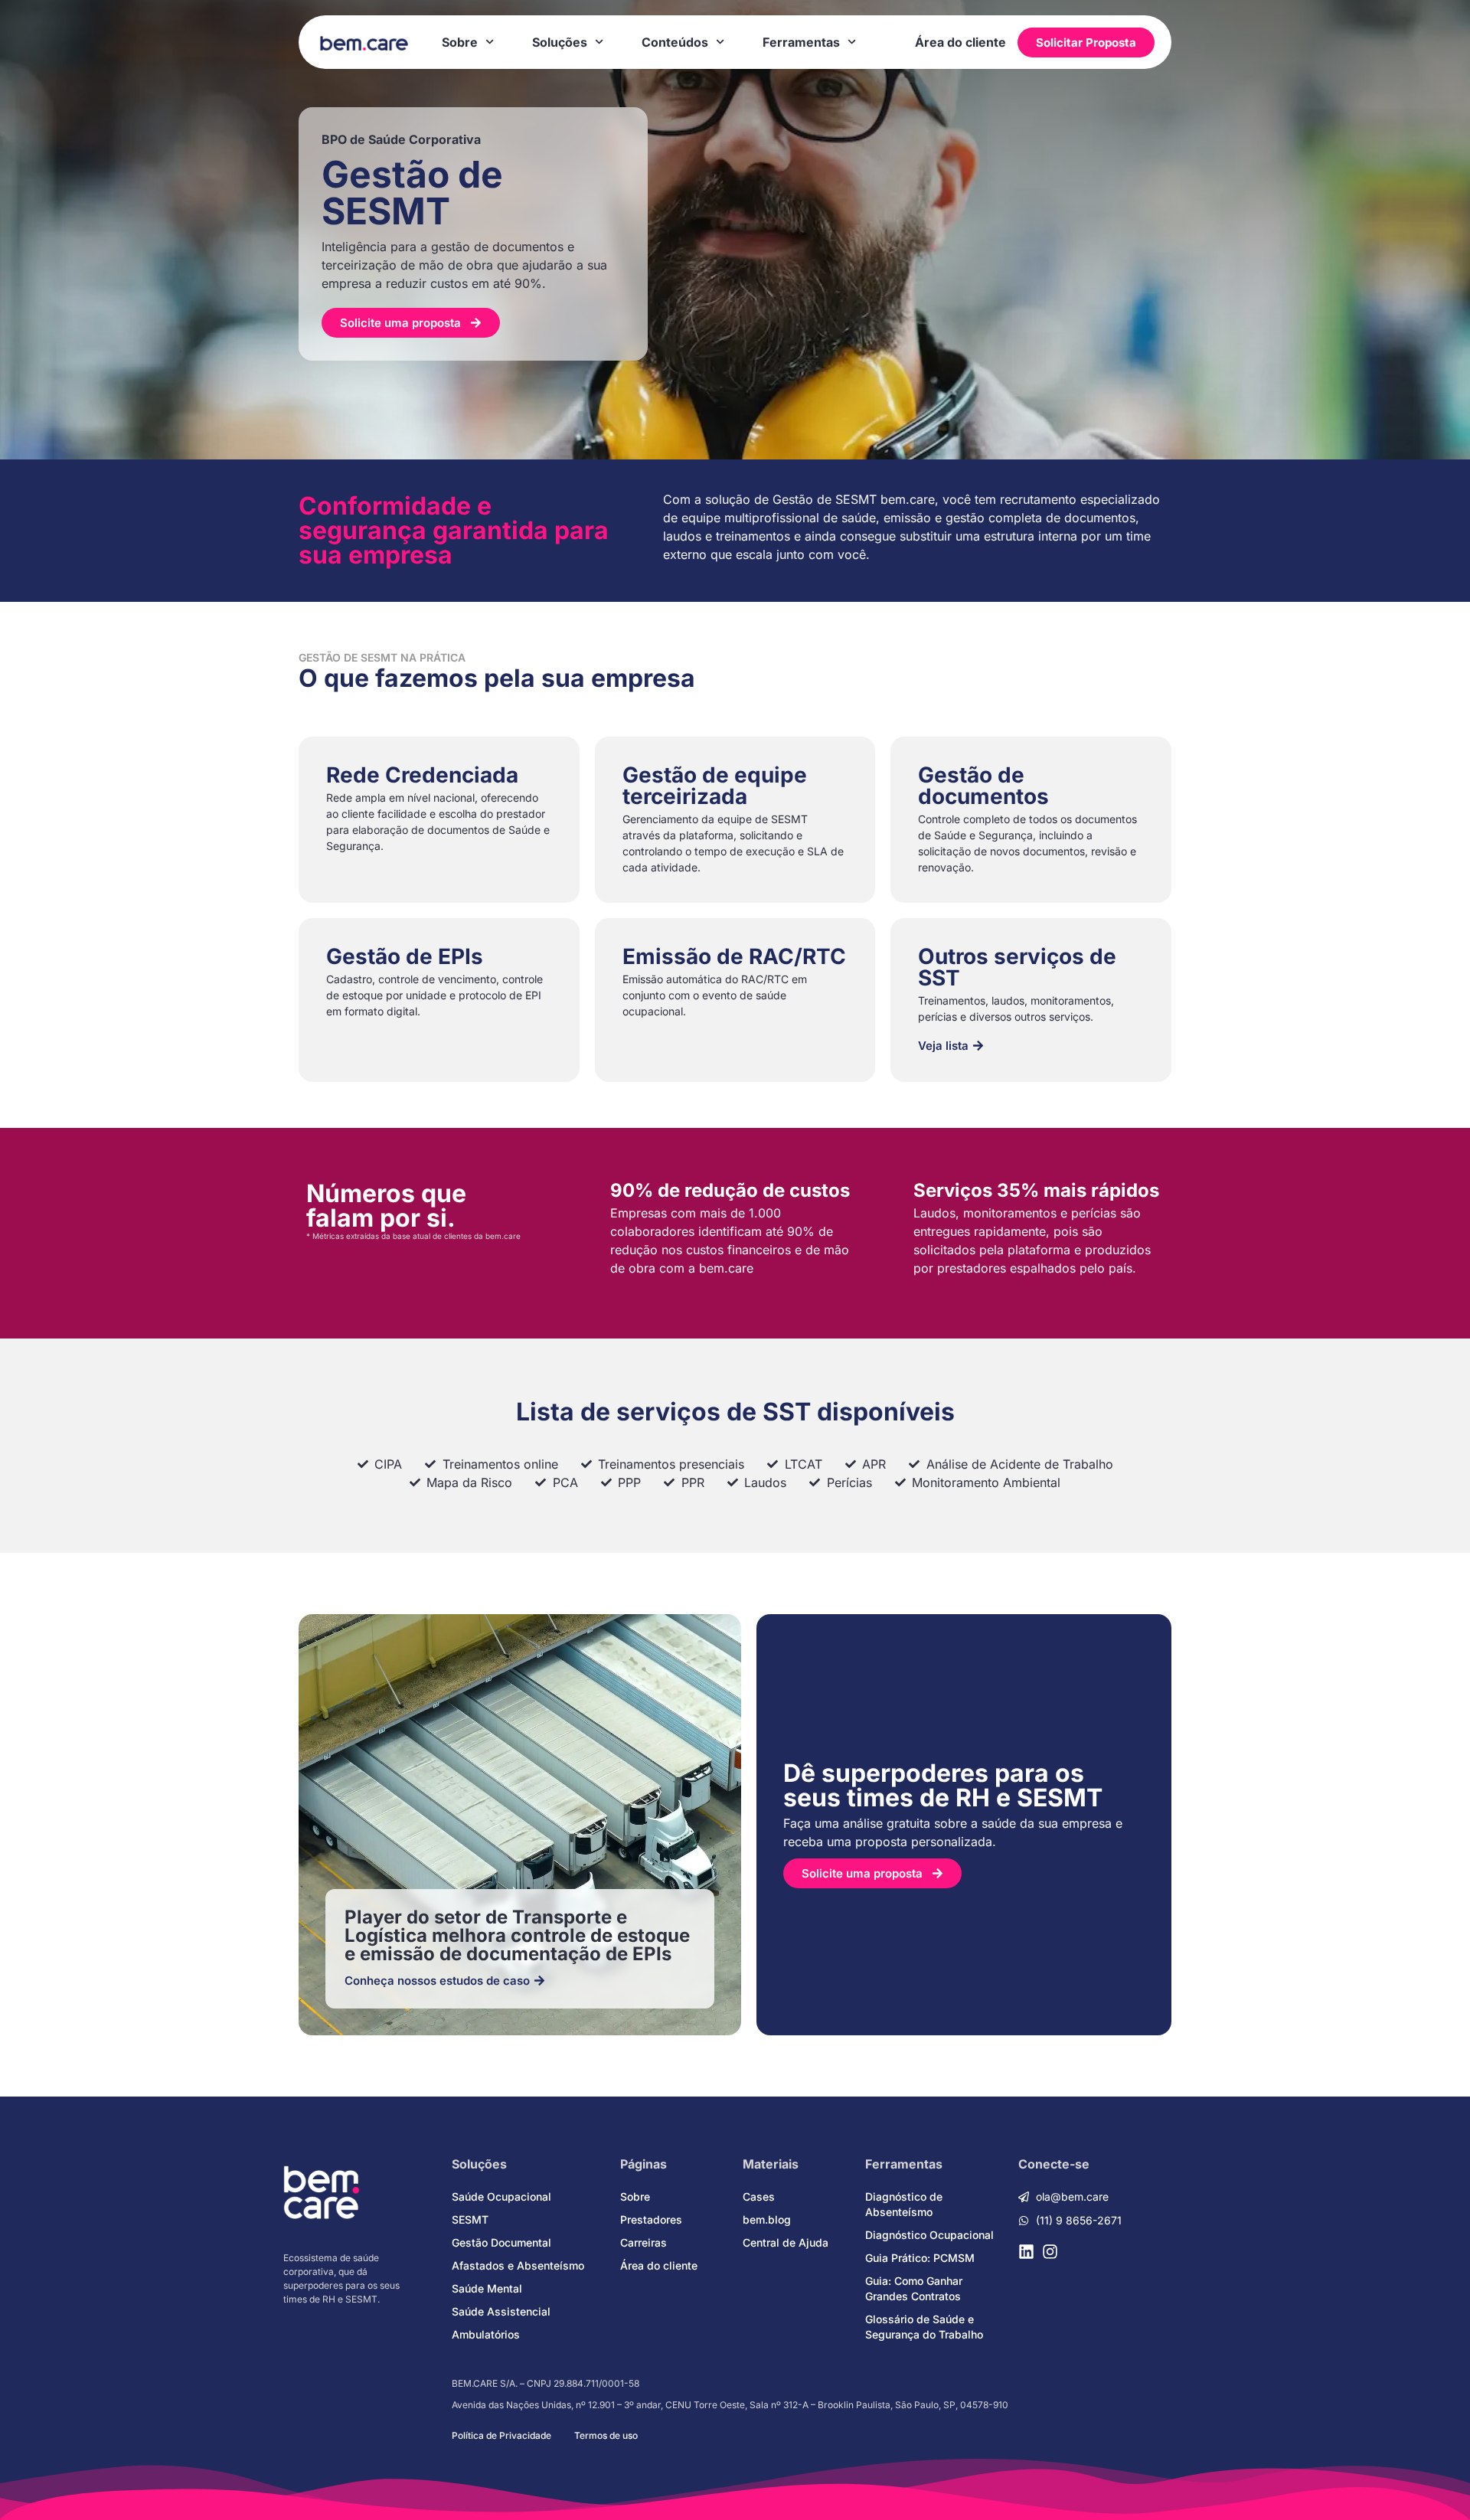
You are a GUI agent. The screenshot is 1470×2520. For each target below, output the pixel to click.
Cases (759, 2196)
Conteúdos (675, 42)
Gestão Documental (501, 2242)
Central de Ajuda (786, 2242)
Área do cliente (960, 42)
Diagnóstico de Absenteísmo (904, 2204)
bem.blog (767, 2219)
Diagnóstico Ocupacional (929, 2235)
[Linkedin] (1026, 2252)
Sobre (460, 42)
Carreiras (644, 2242)
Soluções (560, 42)
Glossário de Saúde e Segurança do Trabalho (924, 2327)
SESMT (470, 2219)
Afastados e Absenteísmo (518, 2265)
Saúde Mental (487, 2288)
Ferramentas (801, 42)
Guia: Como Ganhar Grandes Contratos (914, 2288)
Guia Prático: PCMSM (920, 2258)
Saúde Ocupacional (501, 2196)
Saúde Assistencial (501, 2311)
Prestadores (651, 2219)
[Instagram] (1050, 2252)
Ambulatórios (486, 2334)
